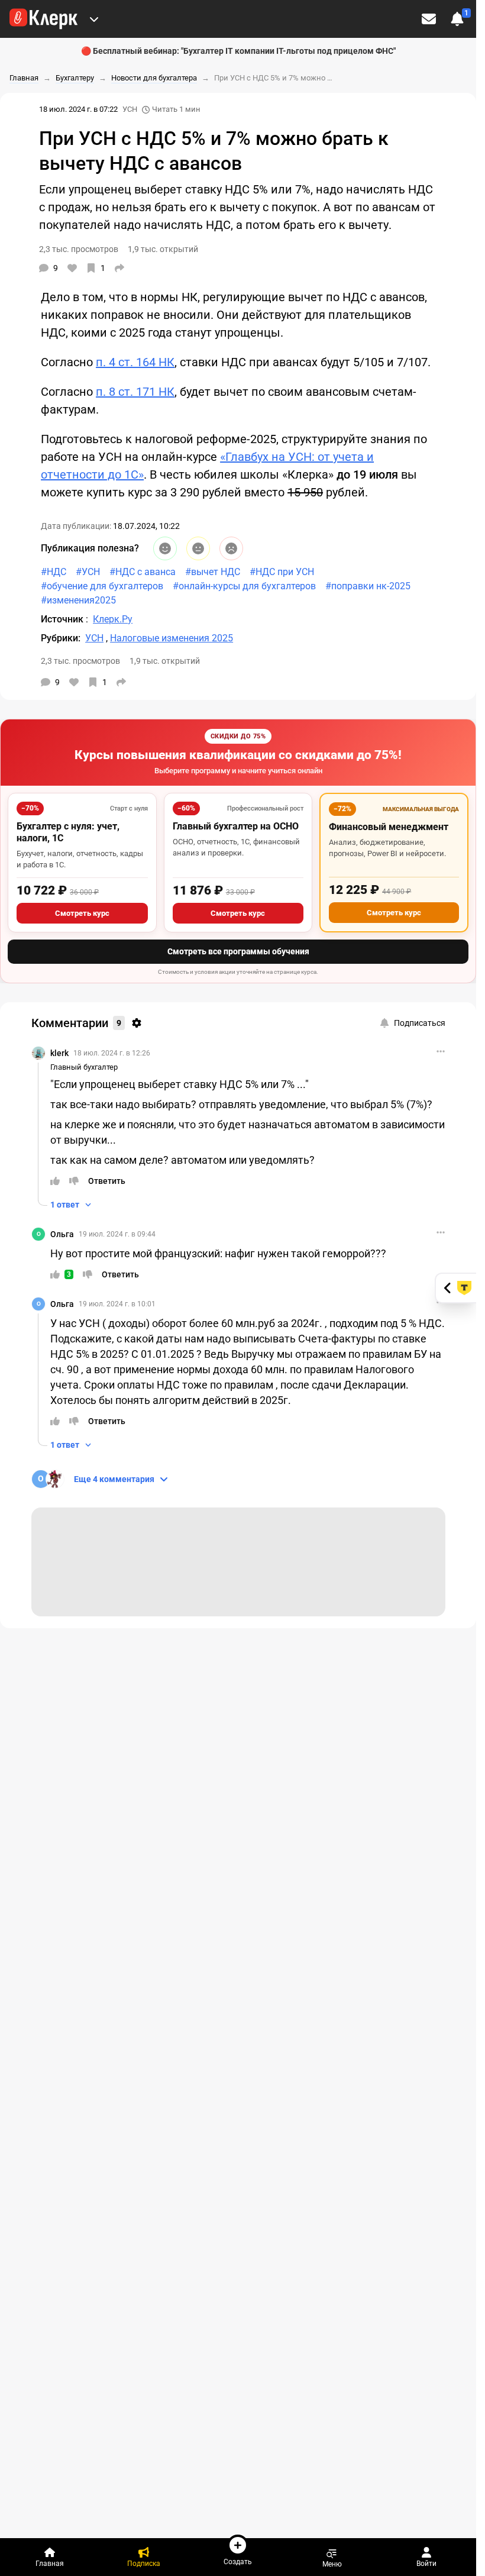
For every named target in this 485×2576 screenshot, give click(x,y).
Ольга (62, 1234)
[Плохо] (231, 548)
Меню (332, 2564)
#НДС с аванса (143, 572)
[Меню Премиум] (94, 19)
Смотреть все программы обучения (238, 951)
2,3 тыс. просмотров (80, 661)
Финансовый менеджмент (389, 827)
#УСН (88, 572)
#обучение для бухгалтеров (102, 586)
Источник (63, 619)
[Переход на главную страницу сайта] (43, 19)
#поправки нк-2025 (368, 586)
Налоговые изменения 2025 (172, 638)
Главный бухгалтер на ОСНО (236, 826)
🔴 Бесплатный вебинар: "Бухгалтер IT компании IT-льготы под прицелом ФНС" (238, 51)
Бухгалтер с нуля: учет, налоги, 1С (68, 832)
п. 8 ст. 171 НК (135, 392)
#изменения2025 (78, 600)
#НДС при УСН (282, 572)
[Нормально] (198, 548)
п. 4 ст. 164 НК (135, 362)
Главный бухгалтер (84, 1067)
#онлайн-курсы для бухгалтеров (244, 586)
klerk (59, 1053)
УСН (130, 109)
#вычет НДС (213, 572)
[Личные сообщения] (429, 19)
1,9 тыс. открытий (165, 661)
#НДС (54, 572)
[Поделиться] (119, 268)
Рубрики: (61, 638)
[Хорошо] (165, 548)
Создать (238, 2562)
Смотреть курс (82, 913)
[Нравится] (72, 268)
